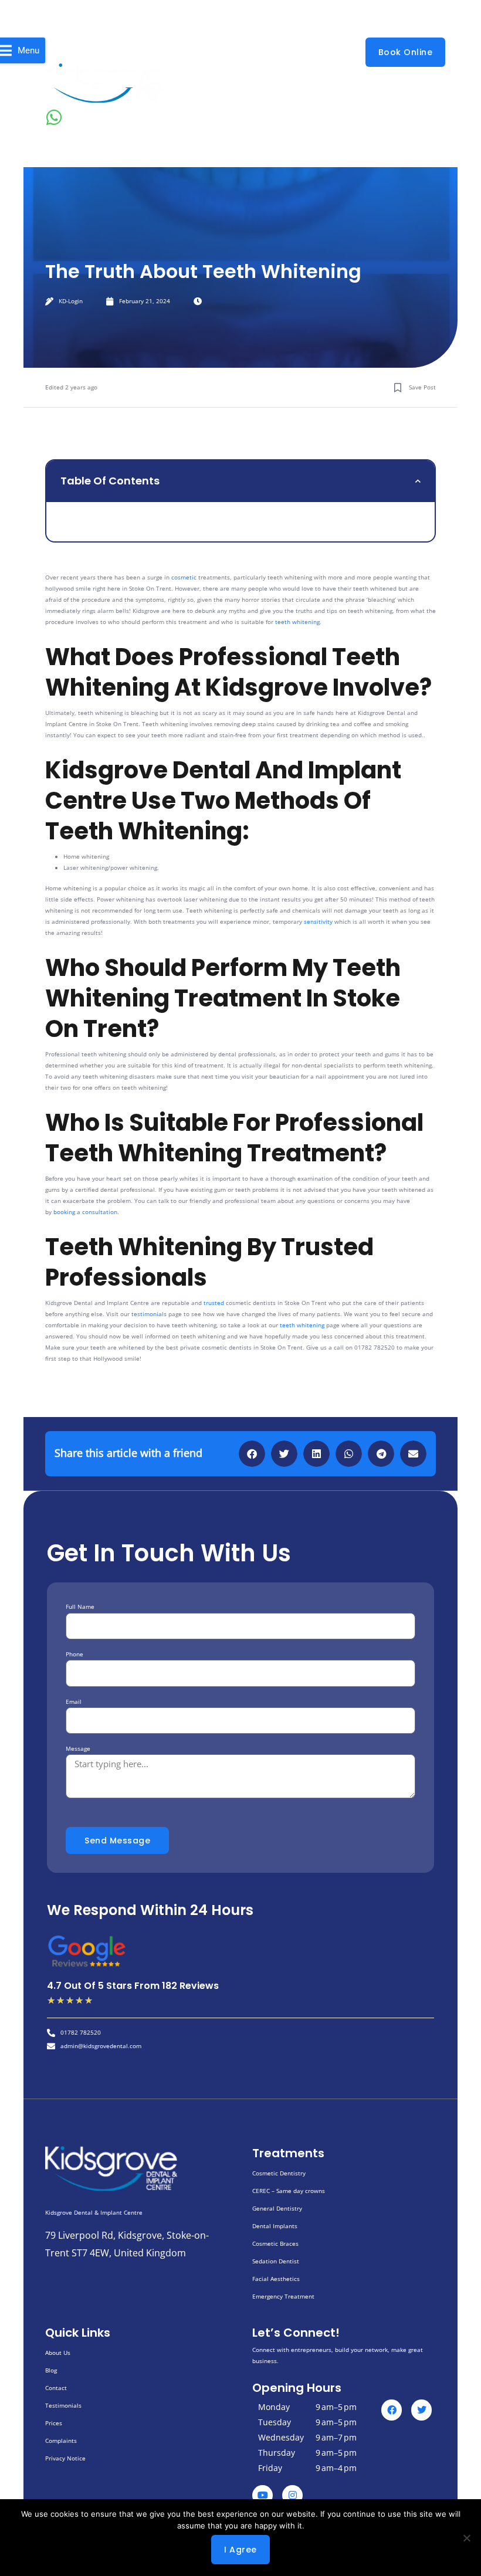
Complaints (61, 2441)
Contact (56, 2388)
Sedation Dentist (276, 2261)
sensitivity (318, 921)
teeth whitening (297, 622)
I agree (240, 2550)
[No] (466, 2538)
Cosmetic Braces (275, 2243)
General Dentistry (277, 2208)
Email (74, 1701)
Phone (74, 1654)
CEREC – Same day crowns (289, 2191)
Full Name (80, 1606)
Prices (54, 2423)
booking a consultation (85, 1212)
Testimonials (63, 2405)
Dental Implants (275, 2226)
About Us (58, 2353)
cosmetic (184, 577)
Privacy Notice (65, 2458)
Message (78, 1748)
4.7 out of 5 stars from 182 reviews (133, 1986)
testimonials (149, 1314)
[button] (418, 481)
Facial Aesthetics (276, 2279)
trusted (214, 1303)
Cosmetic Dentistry (279, 2173)
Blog (51, 2370)
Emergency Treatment (283, 2296)
